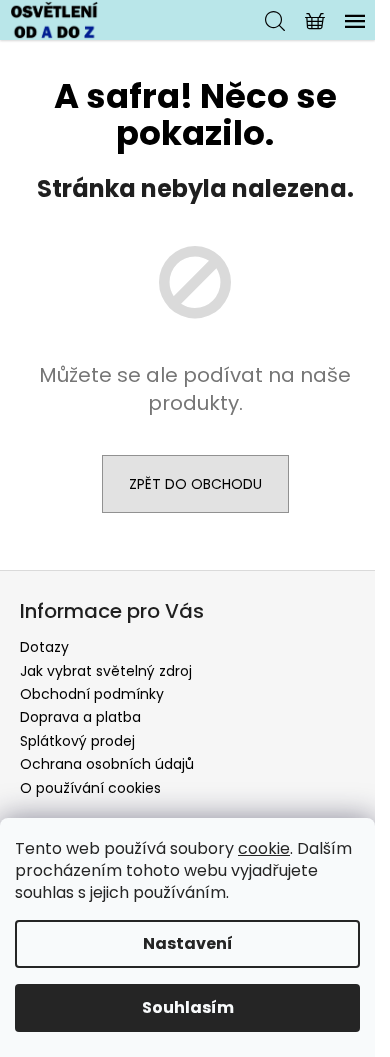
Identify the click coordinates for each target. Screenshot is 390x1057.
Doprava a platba (80, 717)
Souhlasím (188, 1007)
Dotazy (44, 647)
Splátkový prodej (77, 741)
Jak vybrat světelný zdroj (106, 671)
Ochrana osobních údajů (107, 764)
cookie (264, 848)
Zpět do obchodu (195, 484)
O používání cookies (90, 788)
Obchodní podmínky (92, 694)
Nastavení (188, 943)
